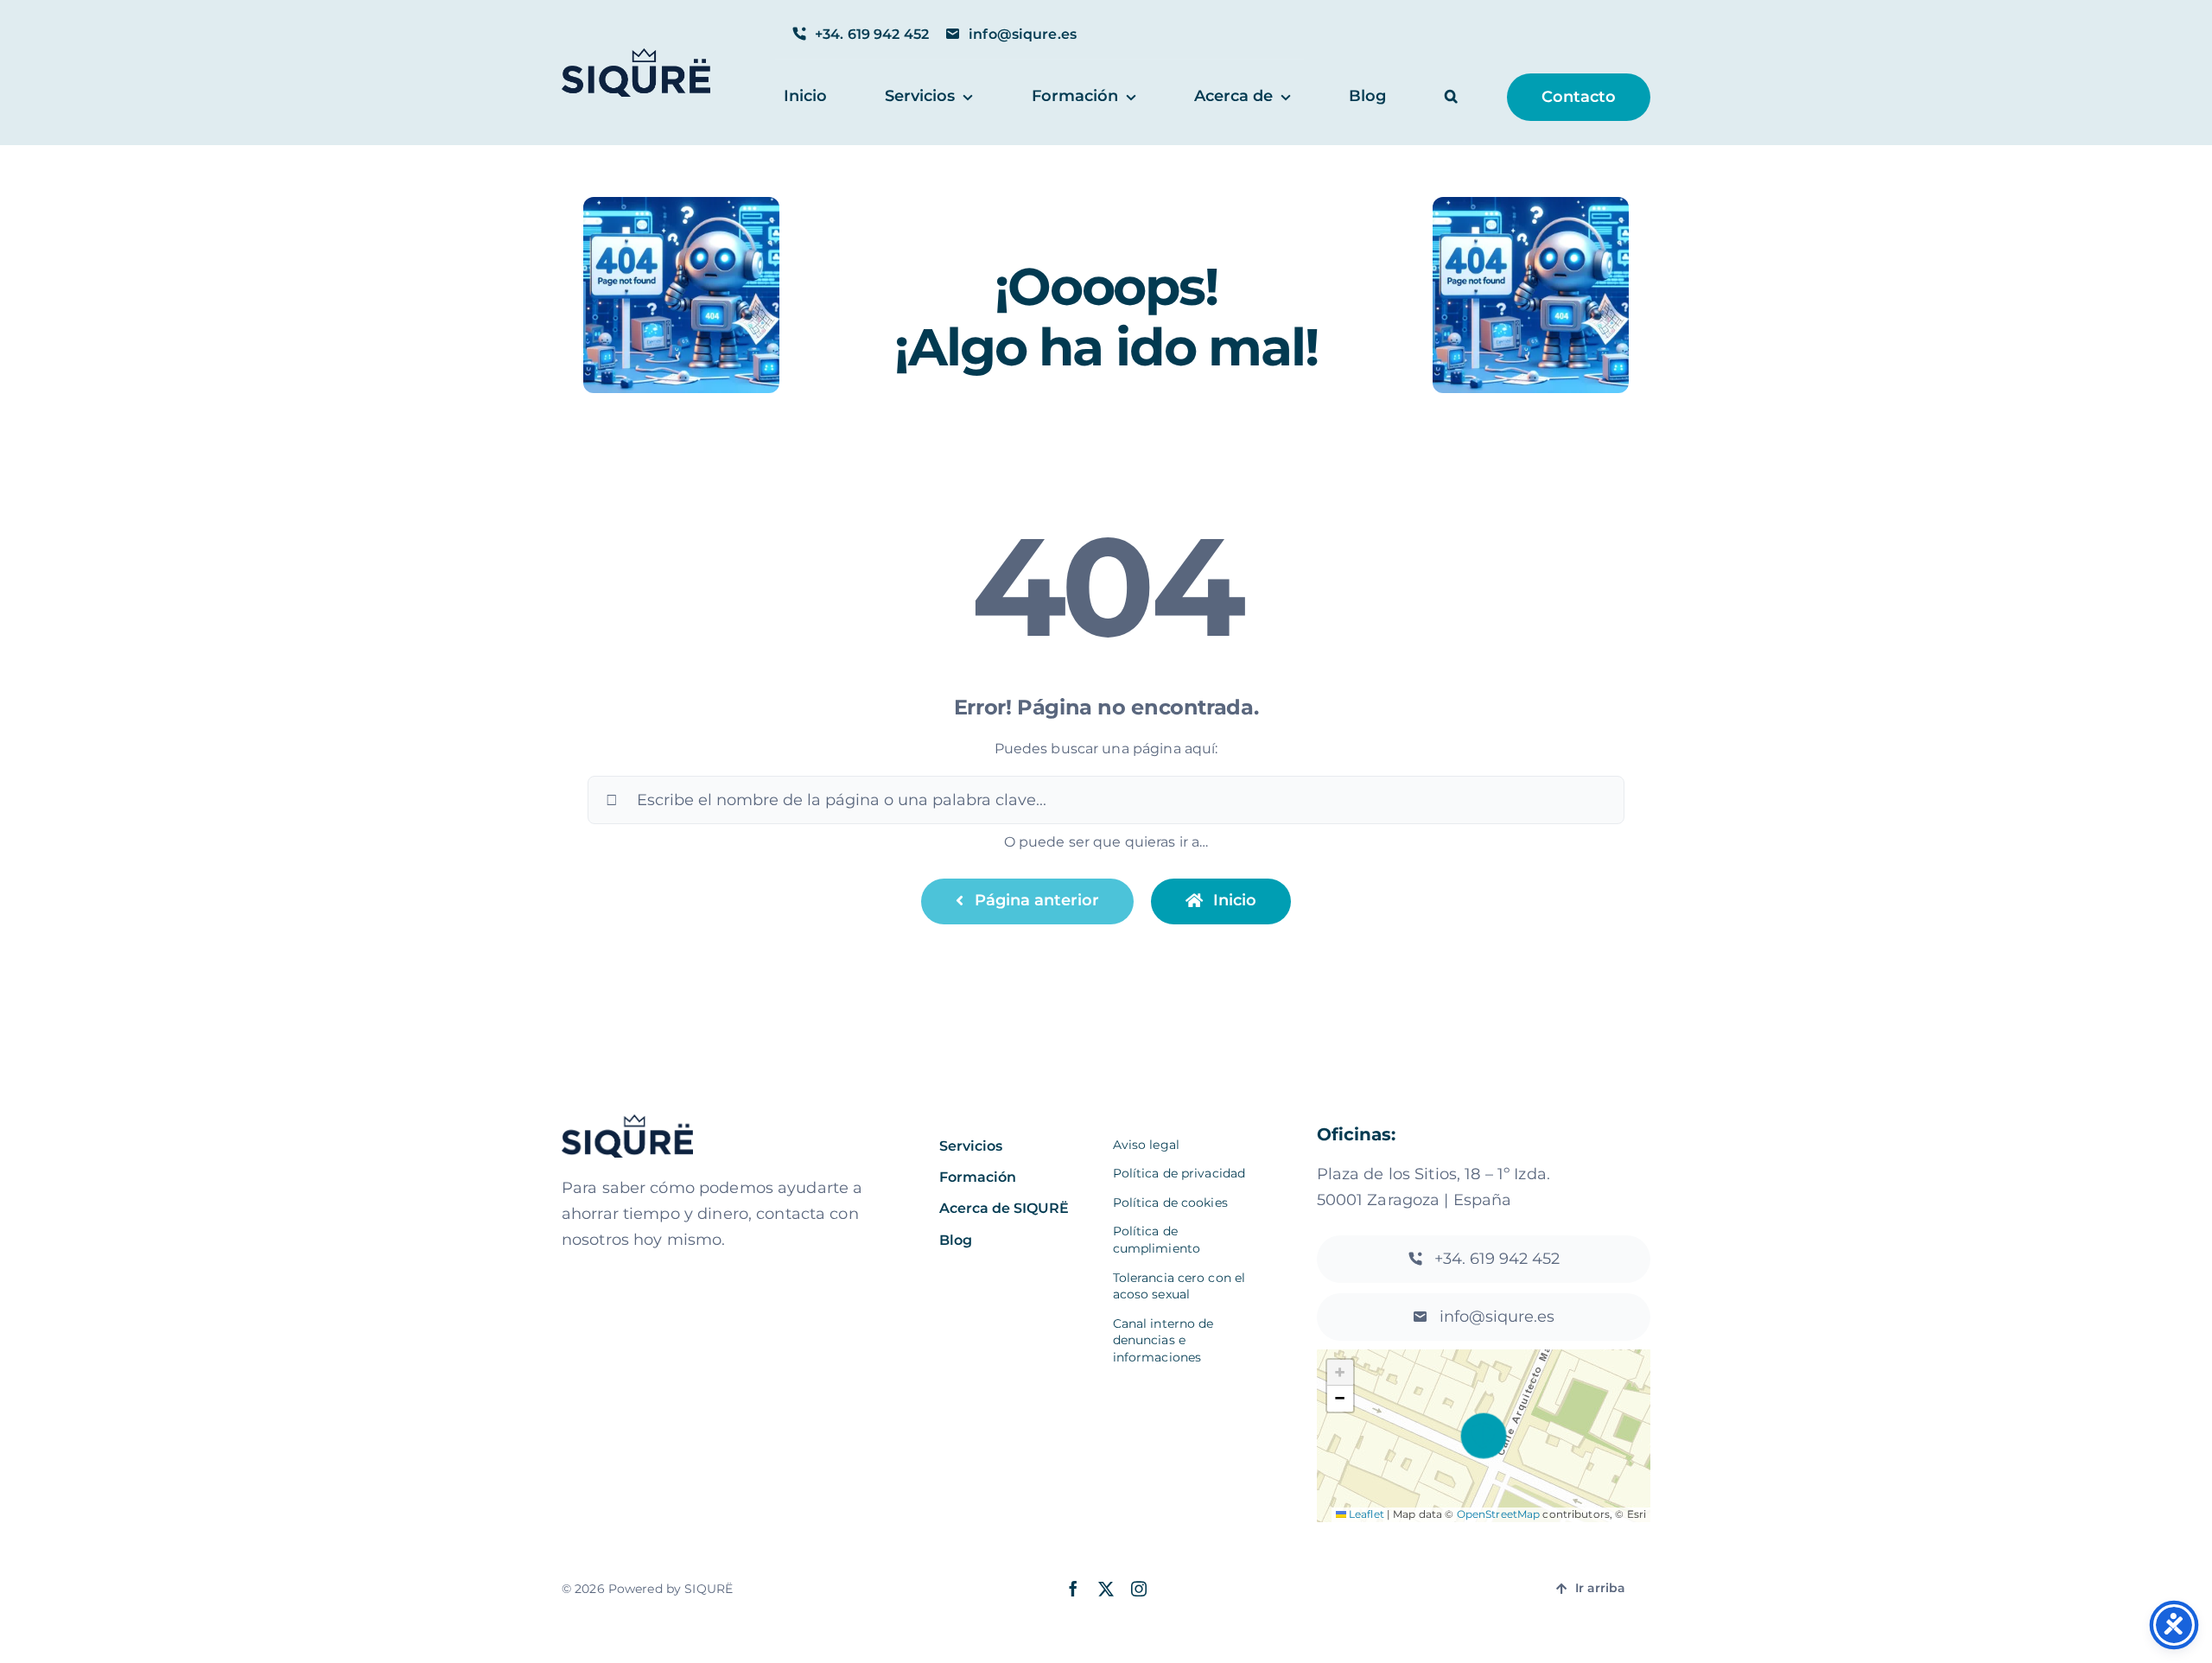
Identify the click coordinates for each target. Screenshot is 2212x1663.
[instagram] (1139, 1589)
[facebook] (1073, 1589)
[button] (1451, 97)
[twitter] (1106, 1589)
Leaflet (1365, 1514)
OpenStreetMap (1499, 1514)
